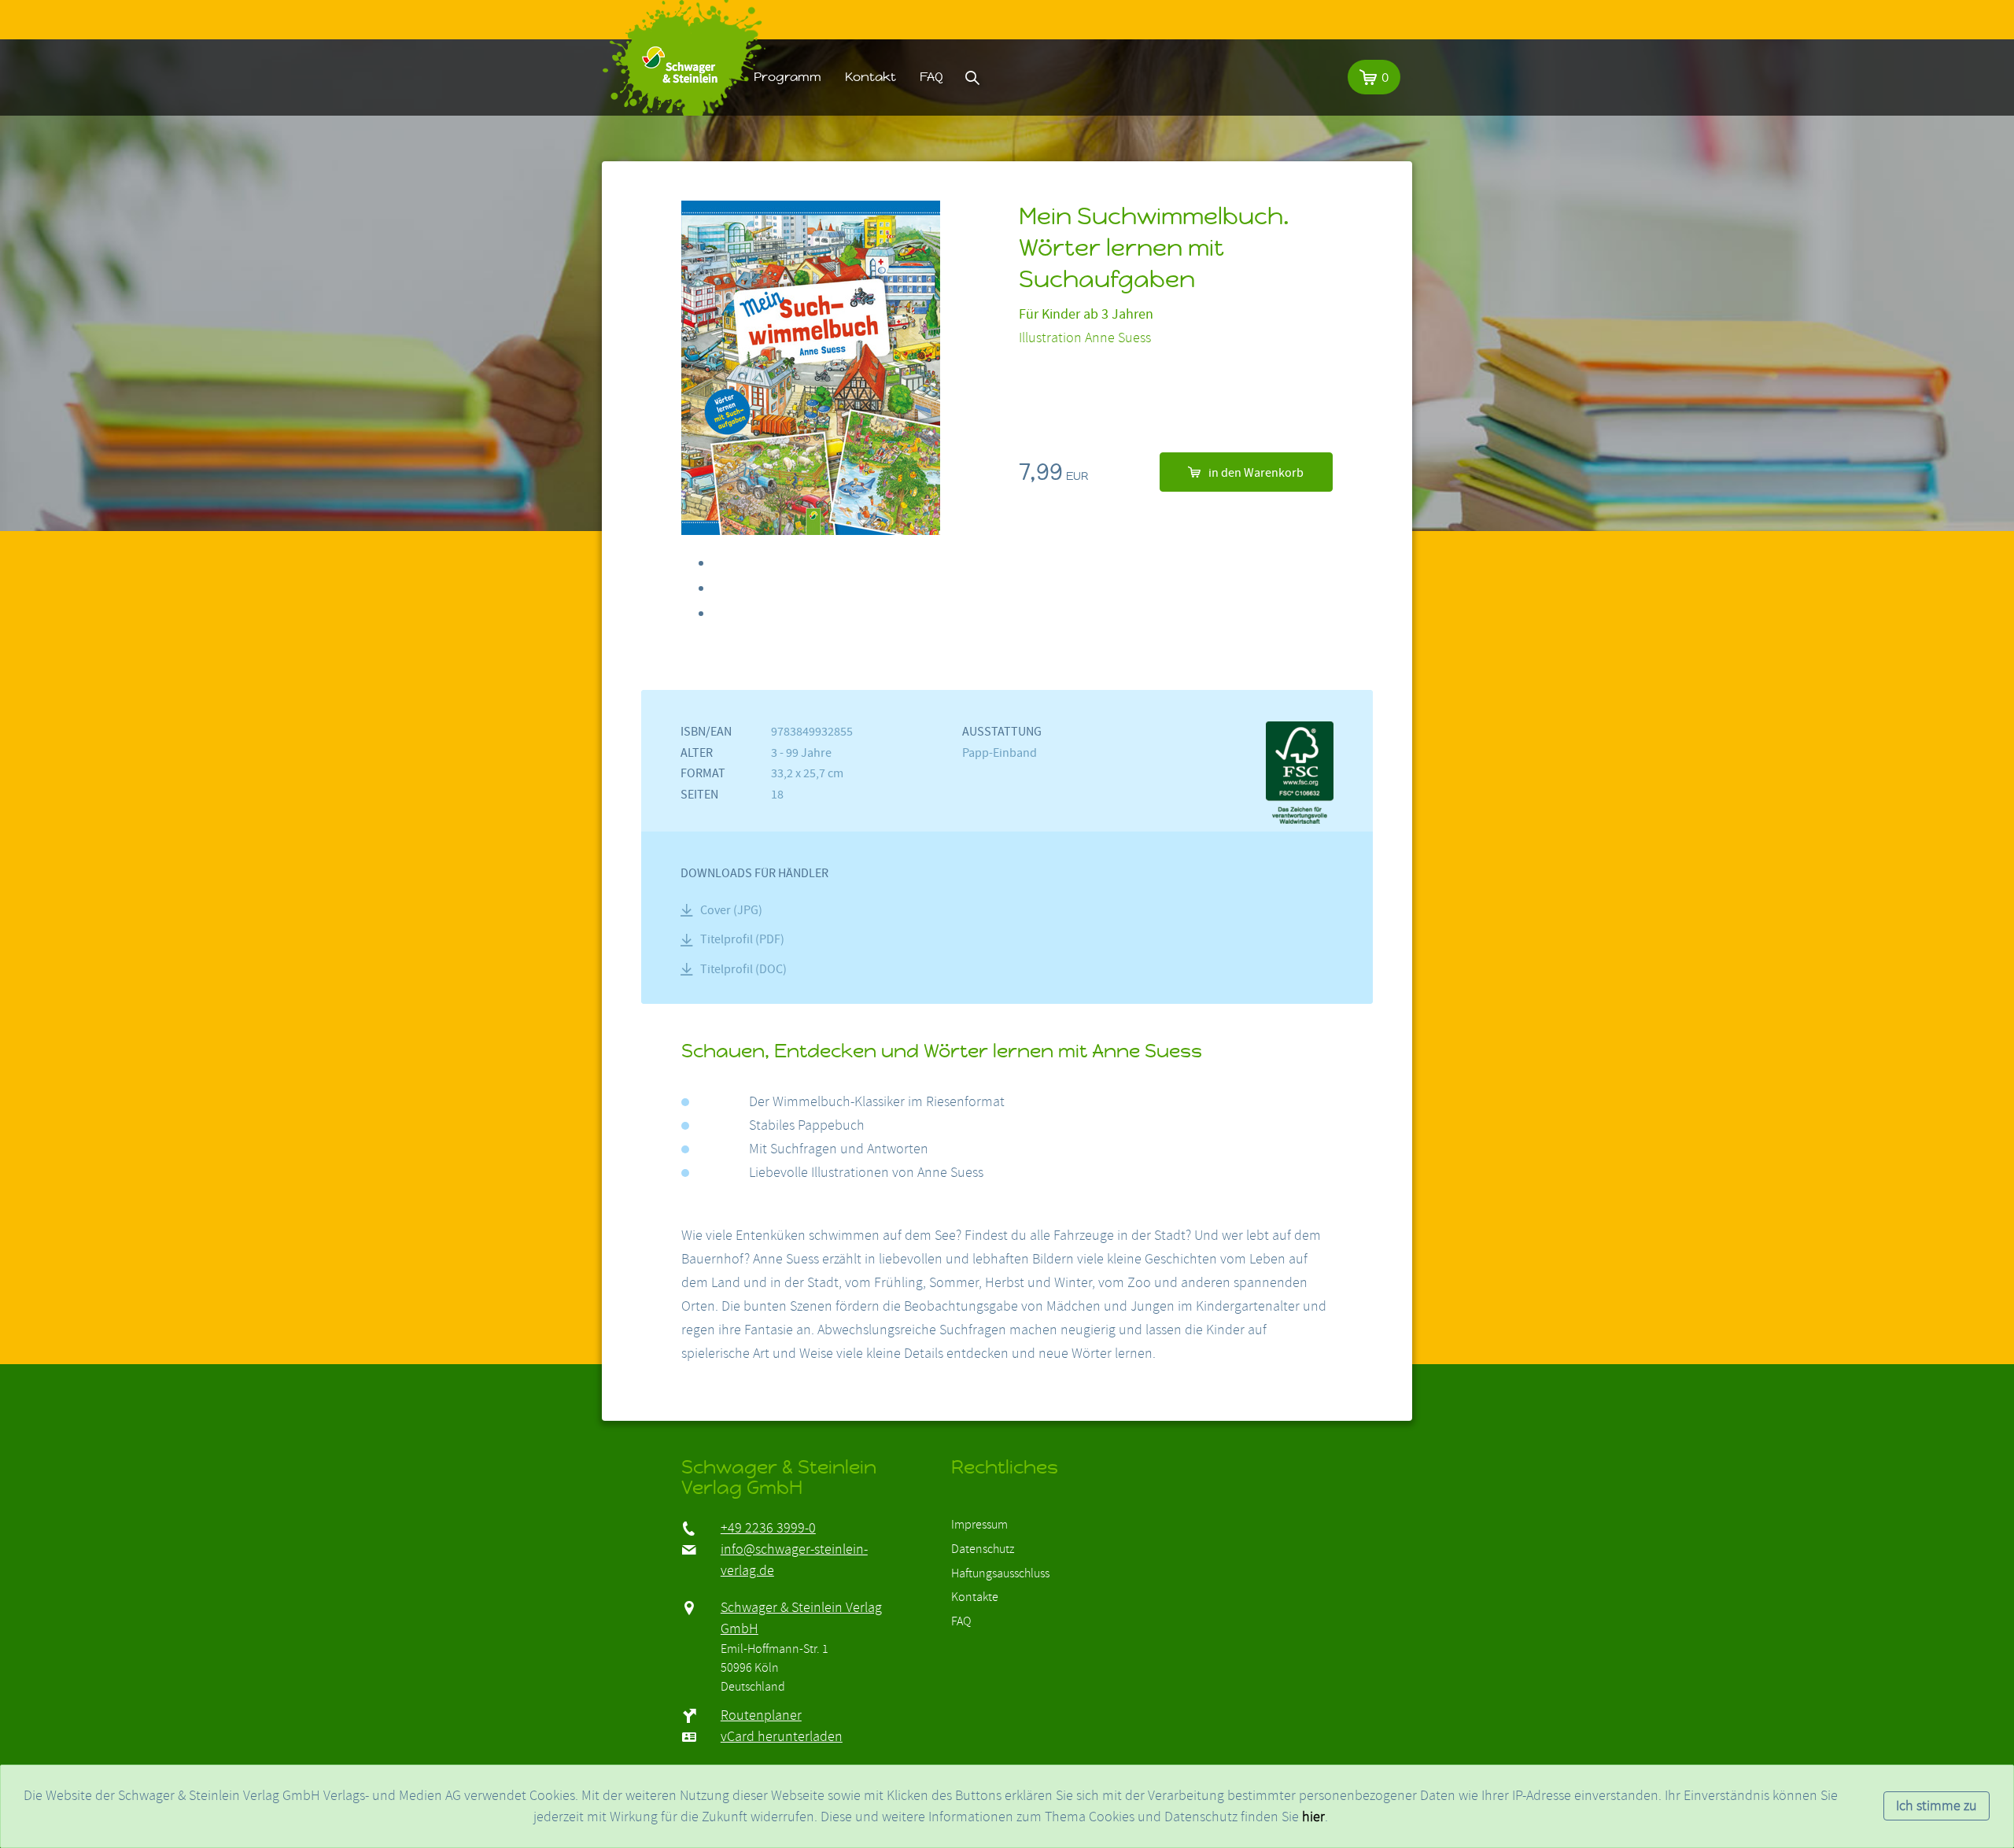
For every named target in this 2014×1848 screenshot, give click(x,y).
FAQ (931, 77)
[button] (1374, 77)
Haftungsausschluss (1000, 1573)
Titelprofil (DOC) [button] (743, 969)
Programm (788, 77)
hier (1313, 1817)
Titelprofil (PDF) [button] (742, 939)
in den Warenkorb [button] (1256, 473)
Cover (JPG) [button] (731, 910)
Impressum (979, 1525)
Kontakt (871, 77)
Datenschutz (983, 1549)
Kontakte (975, 1597)
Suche (972, 77)
